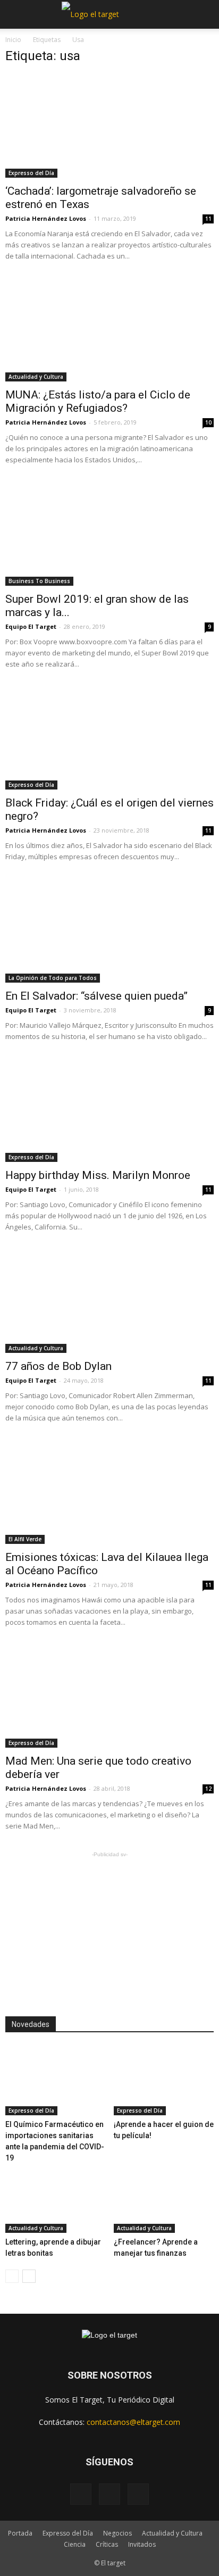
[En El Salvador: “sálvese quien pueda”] (109, 931)
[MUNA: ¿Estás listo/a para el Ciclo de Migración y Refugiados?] (109, 330)
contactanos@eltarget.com (133, 2422)
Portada (20, 2533)
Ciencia (75, 2544)
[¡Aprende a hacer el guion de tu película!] (164, 2081)
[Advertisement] (109, 1926)
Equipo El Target (31, 626)
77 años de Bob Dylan (58, 1366)
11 (208, 219)
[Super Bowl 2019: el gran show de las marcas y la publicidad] (109, 534)
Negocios (117, 2533)
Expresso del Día (31, 173)
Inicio (13, 40)
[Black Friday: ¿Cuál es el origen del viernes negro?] (109, 738)
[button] (204, 14)
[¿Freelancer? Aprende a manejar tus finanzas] (164, 2198)
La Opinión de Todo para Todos (53, 978)
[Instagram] (109, 2494)
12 (208, 1789)
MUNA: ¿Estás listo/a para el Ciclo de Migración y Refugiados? (98, 401)
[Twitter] (138, 2494)
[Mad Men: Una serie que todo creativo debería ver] (109, 1697)
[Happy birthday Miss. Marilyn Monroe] (109, 1111)
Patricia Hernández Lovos (46, 218)
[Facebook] (81, 2494)
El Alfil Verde (25, 1539)
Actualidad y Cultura (36, 377)
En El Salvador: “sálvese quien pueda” (96, 996)
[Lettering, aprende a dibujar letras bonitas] (56, 2198)
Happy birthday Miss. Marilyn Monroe (98, 1175)
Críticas (107, 2544)
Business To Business (39, 581)
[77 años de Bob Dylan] (109, 1301)
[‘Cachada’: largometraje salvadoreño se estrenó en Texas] (109, 126)
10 (208, 422)
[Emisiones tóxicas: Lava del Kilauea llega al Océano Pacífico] (109, 1492)
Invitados (142, 2544)
